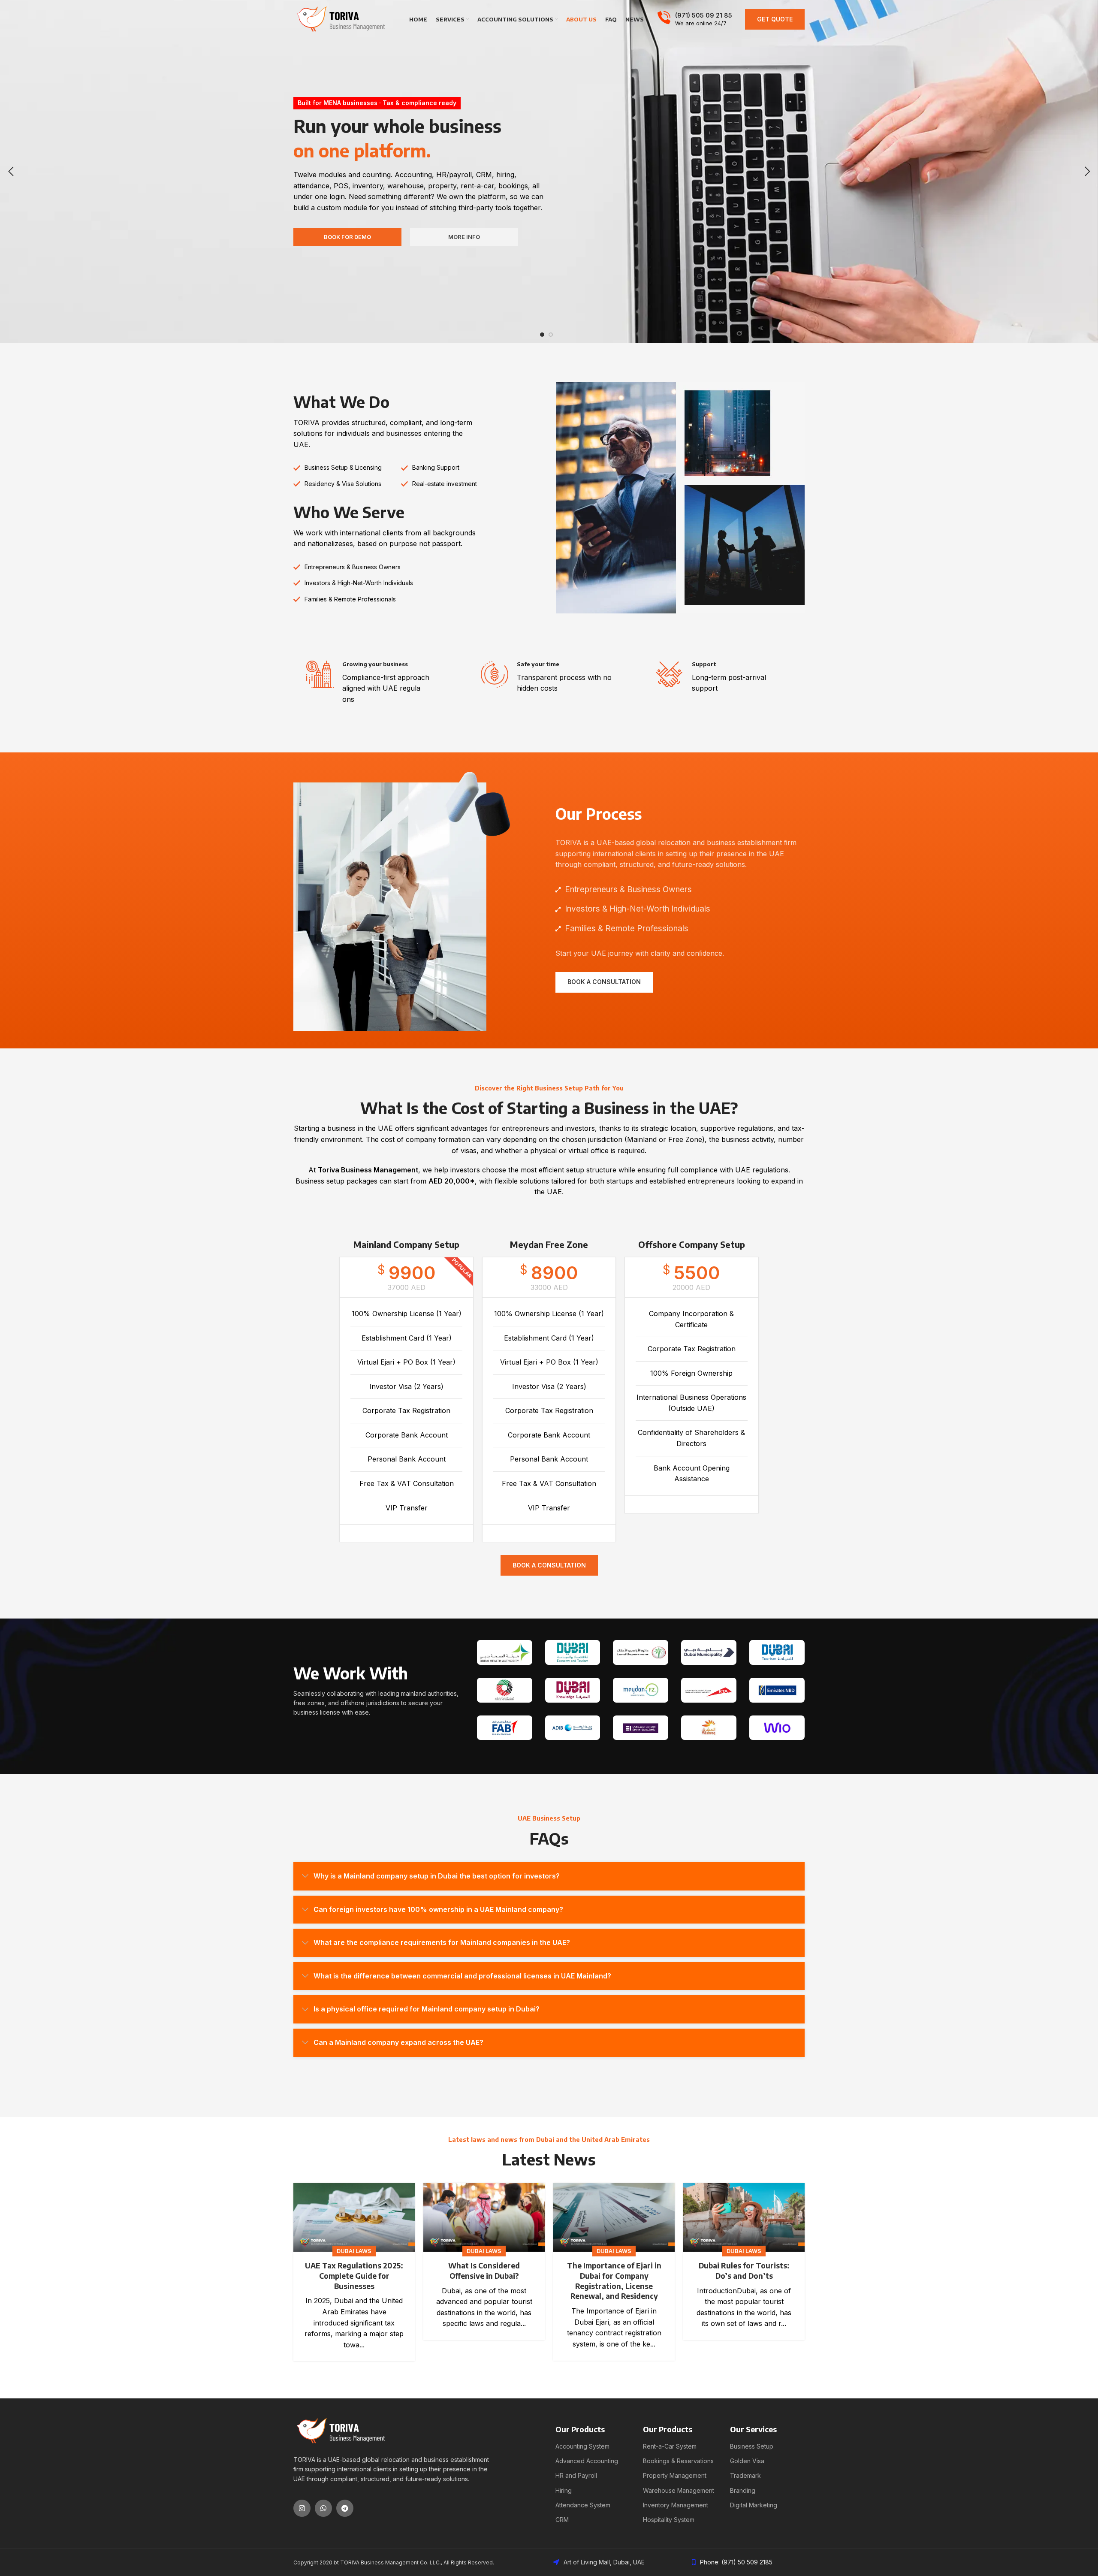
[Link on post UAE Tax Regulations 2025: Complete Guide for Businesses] (354, 2217)
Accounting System (582, 2446)
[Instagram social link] (302, 2508)
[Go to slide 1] (542, 335)
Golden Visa (747, 2461)
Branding (743, 2490)
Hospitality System (669, 2520)
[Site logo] (341, 18)
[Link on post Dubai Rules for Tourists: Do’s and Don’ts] (744, 2217)
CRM (562, 2520)
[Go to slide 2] (551, 335)
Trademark (745, 2475)
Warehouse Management (679, 2490)
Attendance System (583, 2505)
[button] (11, 172)
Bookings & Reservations (678, 2461)
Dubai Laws (354, 2251)
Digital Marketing (754, 2505)
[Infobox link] (695, 19)
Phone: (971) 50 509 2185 (736, 2562)
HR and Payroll (576, 2475)
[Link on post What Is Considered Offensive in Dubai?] (484, 2217)
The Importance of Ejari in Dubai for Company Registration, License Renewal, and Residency (614, 2281)
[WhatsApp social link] (323, 2508)
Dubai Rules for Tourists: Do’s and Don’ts (744, 2271)
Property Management (675, 2475)
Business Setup (752, 2446)
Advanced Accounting (587, 2461)
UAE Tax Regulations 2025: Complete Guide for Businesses (354, 2276)
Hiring (564, 2490)
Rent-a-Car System (670, 2446)
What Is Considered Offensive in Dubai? (484, 2271)
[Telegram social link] (345, 2508)
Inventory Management (676, 2505)
